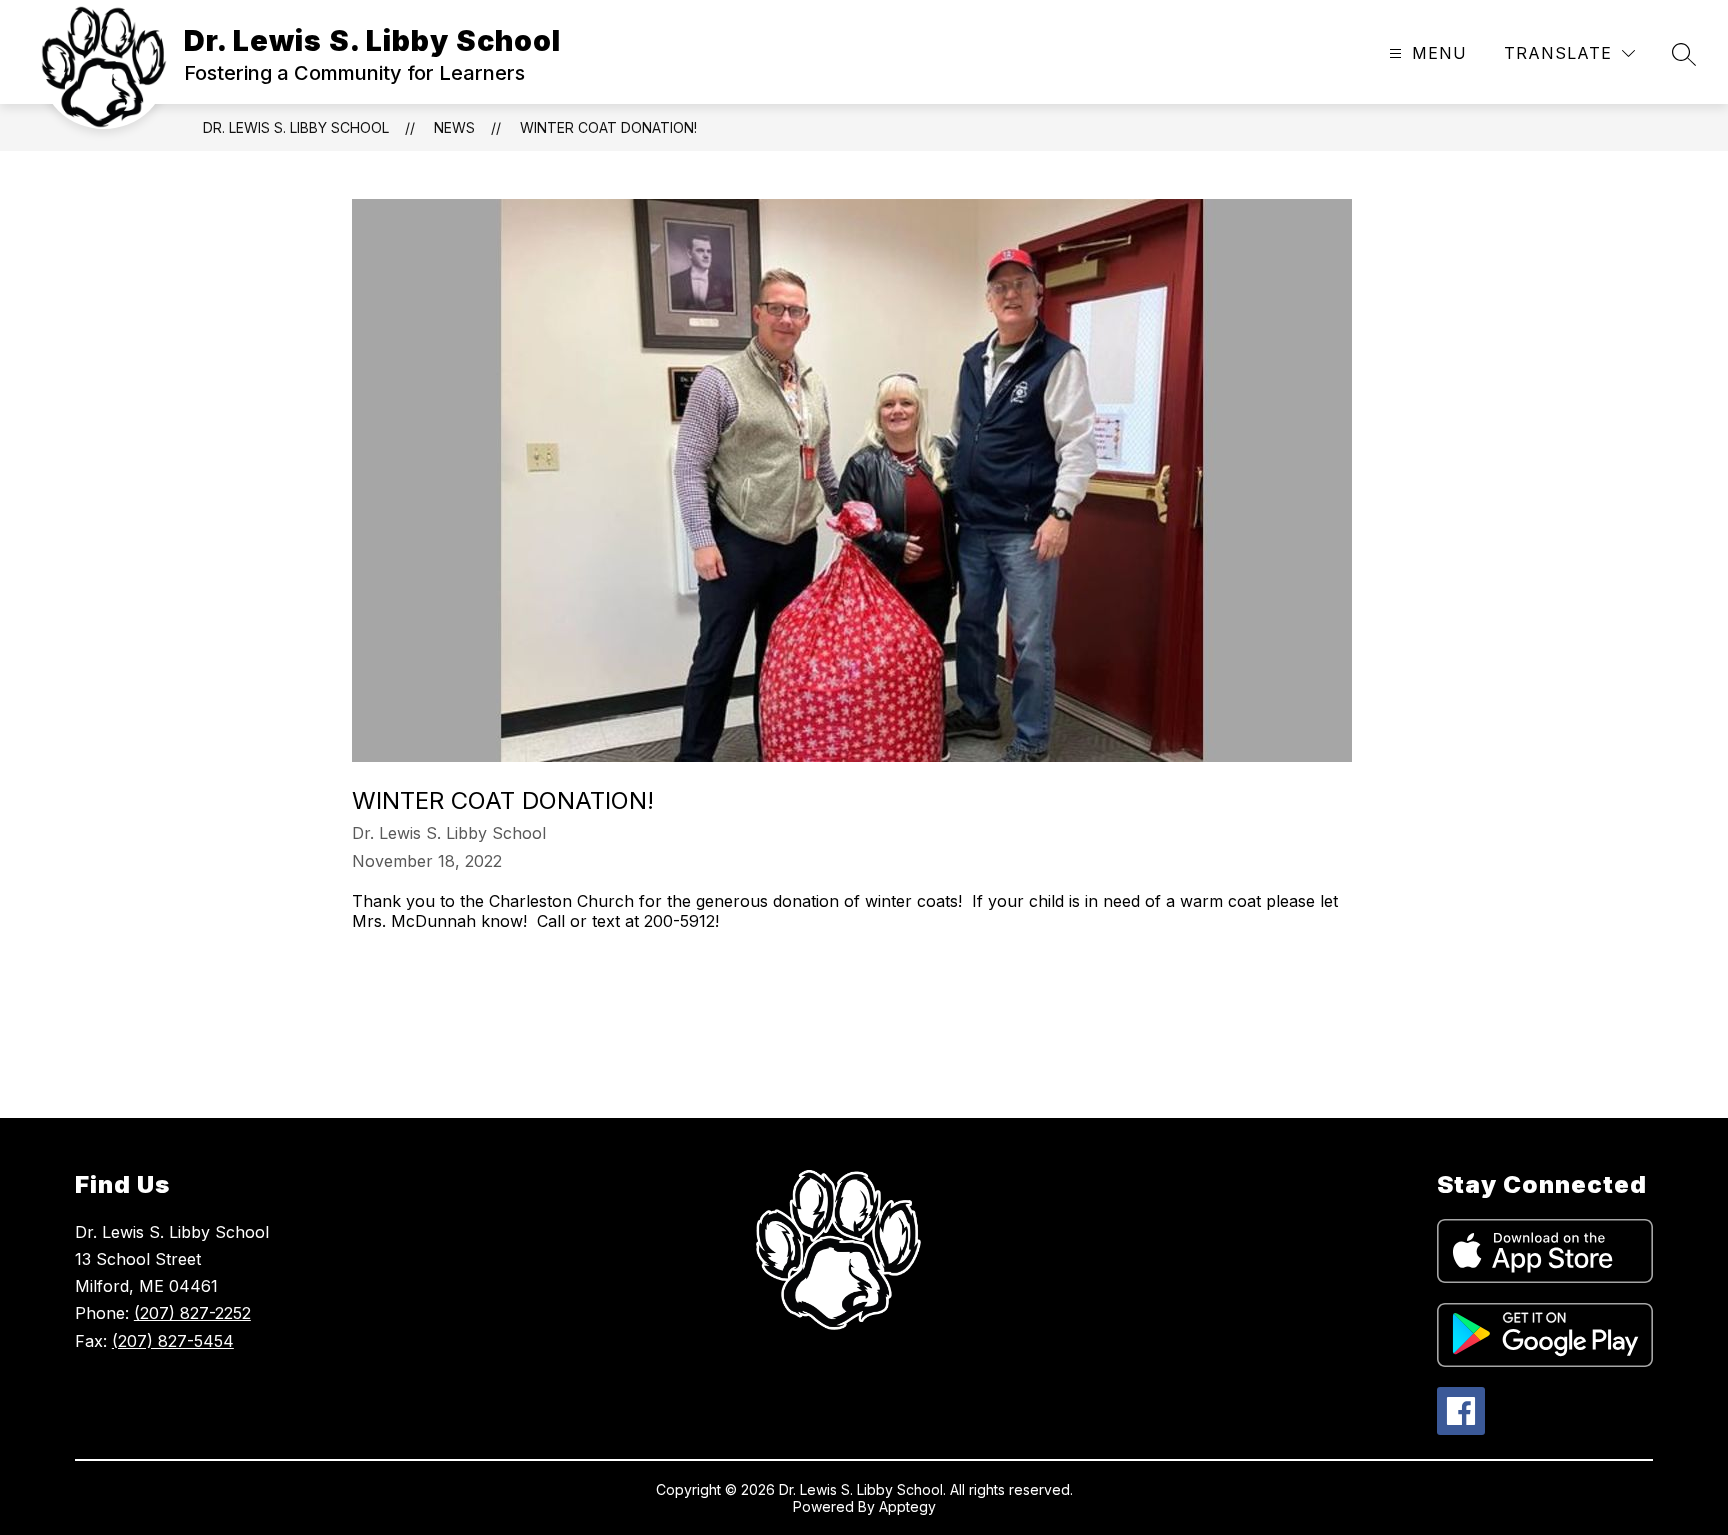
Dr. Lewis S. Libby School (296, 127)
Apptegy (907, 1506)
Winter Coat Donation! (608, 127)
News (454, 127)
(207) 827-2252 (192, 1313)
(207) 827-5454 (173, 1341)
